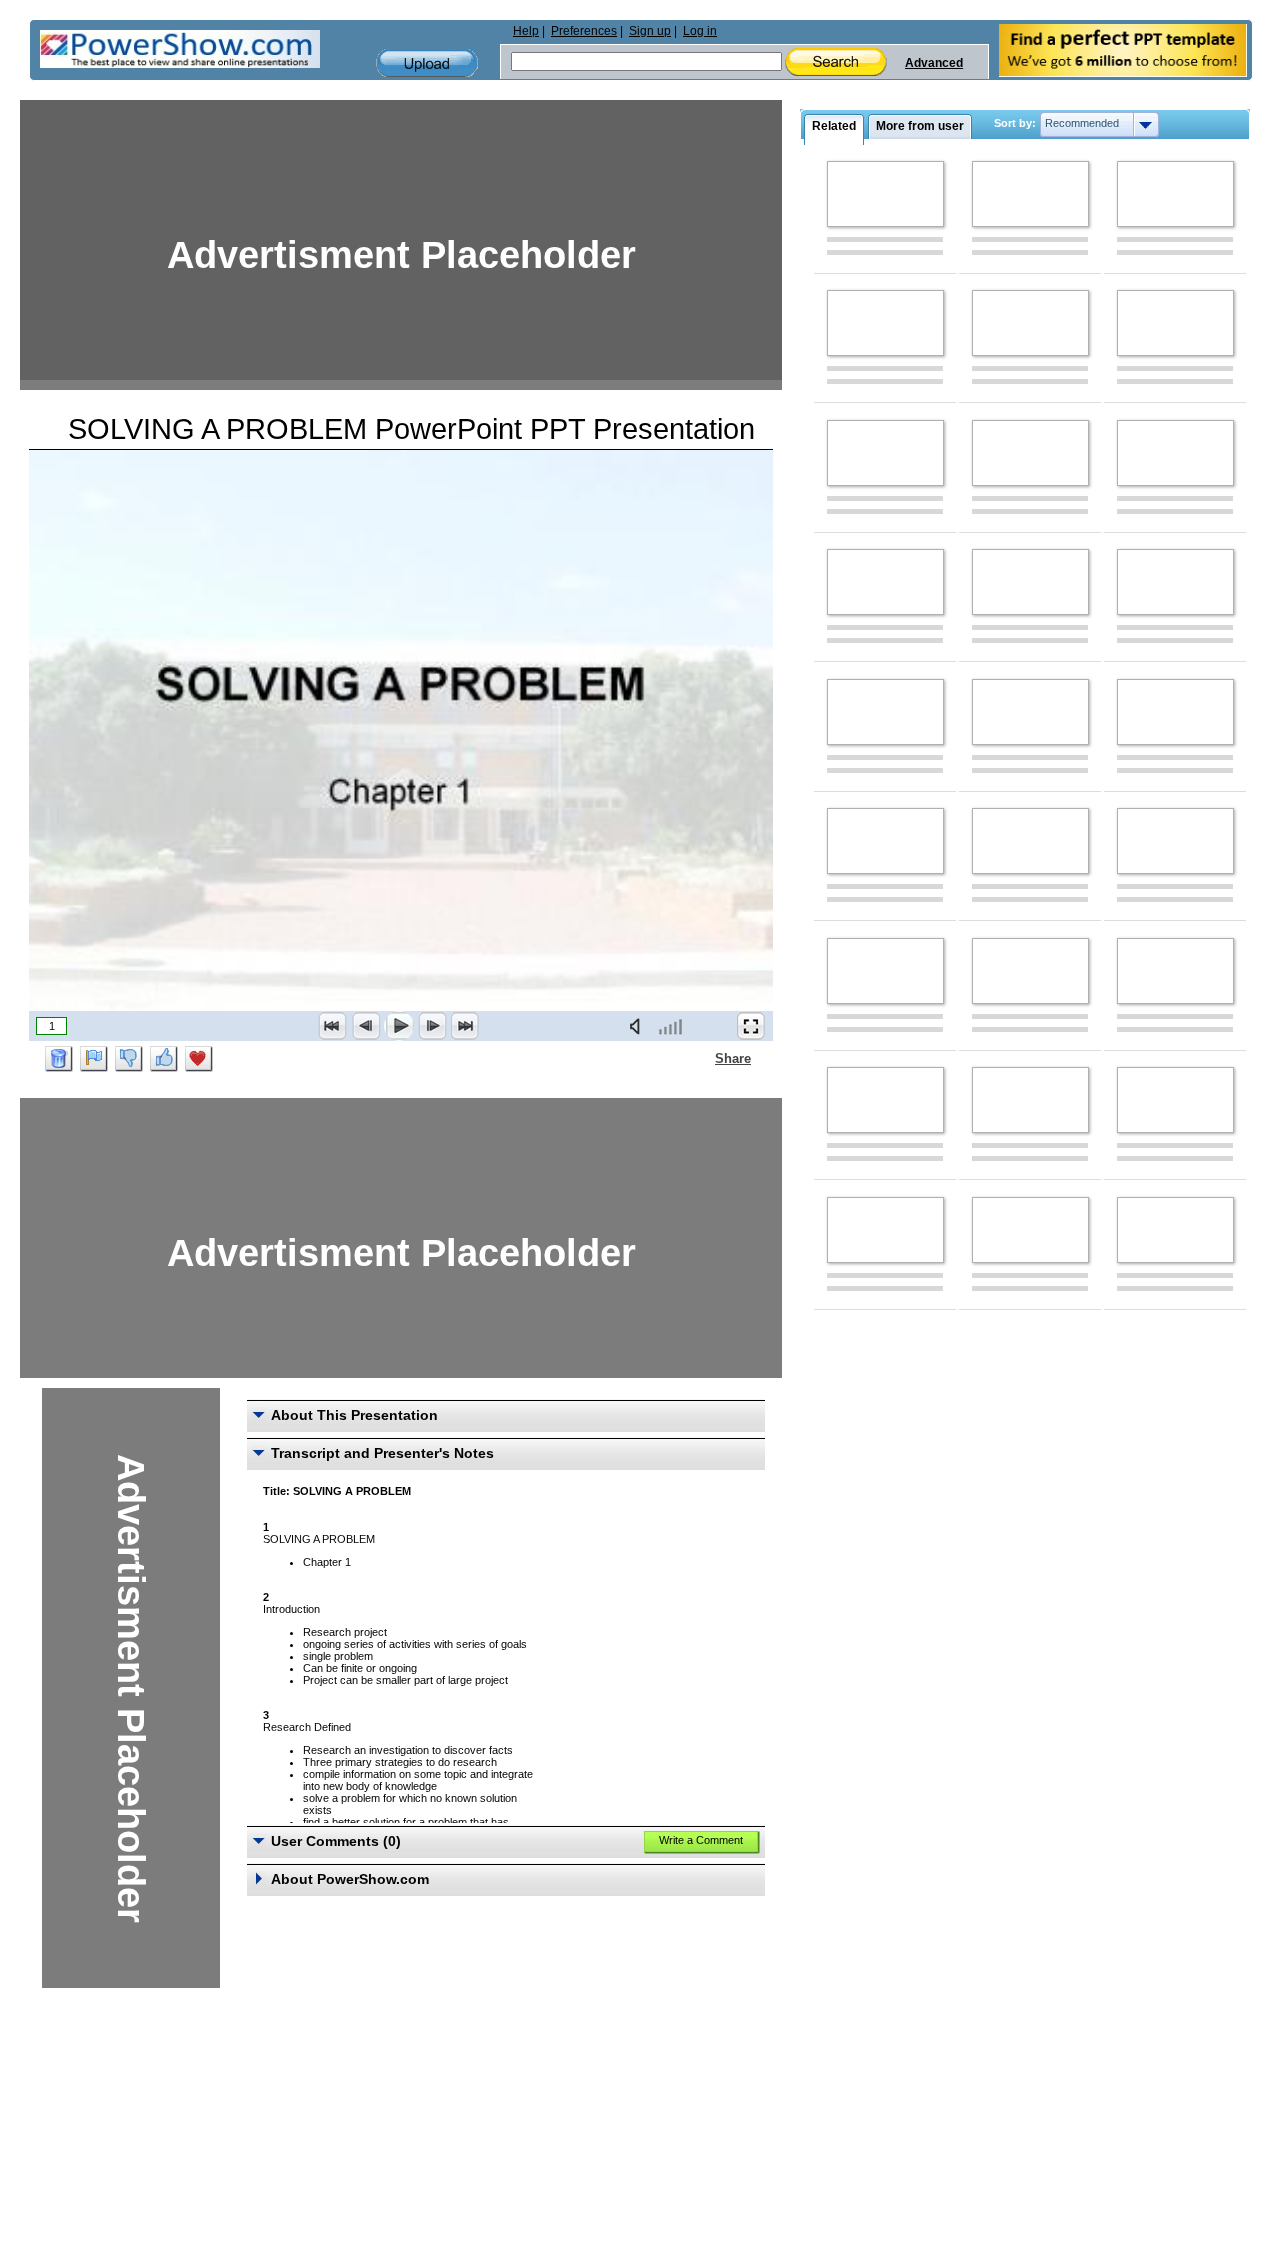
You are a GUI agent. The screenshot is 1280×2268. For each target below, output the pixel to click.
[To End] (465, 1026)
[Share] (703, 1058)
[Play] (399, 1026)
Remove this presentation (59, 1059)
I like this (164, 1059)
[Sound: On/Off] (639, 1026)
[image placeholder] (885, 194)
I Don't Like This (129, 1059)
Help (526, 31)
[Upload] (427, 63)
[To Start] (333, 1026)
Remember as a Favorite (199, 1059)
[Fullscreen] (751, 1026)
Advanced (934, 63)
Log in (700, 31)
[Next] (432, 1026)
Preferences (584, 31)
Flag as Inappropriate (94, 1059)
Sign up (650, 31)
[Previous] (366, 1026)
